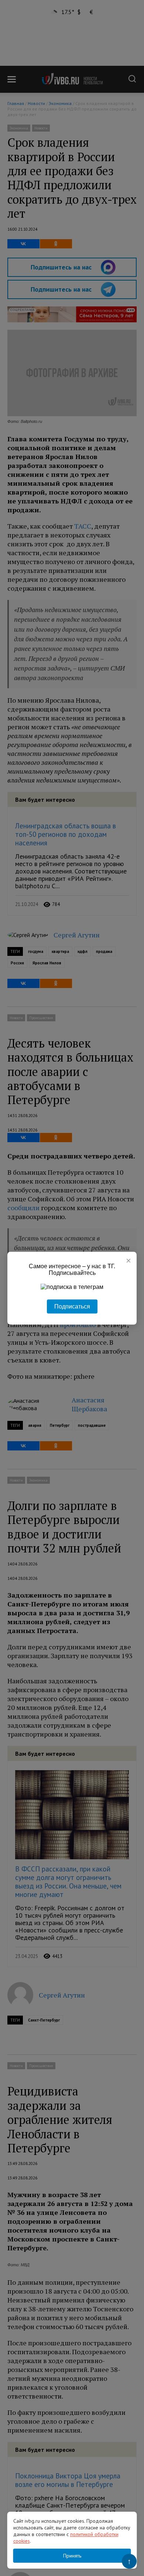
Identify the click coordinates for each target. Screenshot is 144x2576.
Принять (72, 2556)
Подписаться (72, 1306)
